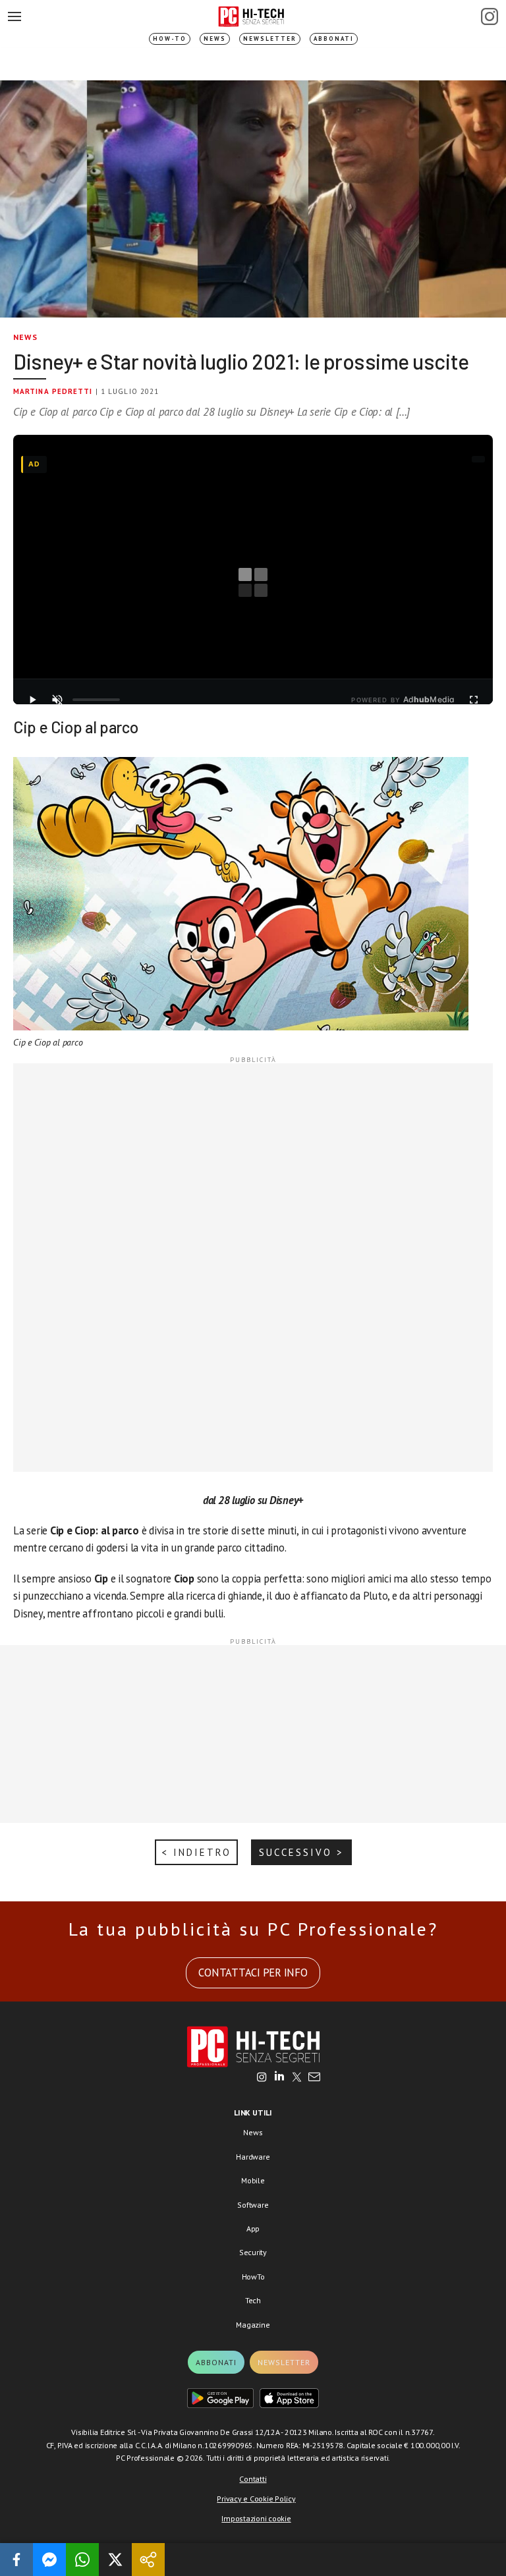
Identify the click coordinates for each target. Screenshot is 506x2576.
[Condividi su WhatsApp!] (82, 2560)
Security (253, 2252)
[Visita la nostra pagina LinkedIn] (279, 2078)
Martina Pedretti (53, 391)
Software (253, 2205)
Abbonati (334, 39)
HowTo (253, 2277)
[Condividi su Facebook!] (16, 2560)
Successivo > (301, 1852)
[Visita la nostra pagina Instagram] (262, 2078)
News (215, 39)
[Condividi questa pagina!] (148, 2560)
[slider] (96, 700)
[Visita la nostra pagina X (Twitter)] (297, 2078)
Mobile (253, 2180)
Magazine (253, 2325)
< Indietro (196, 1852)
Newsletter (270, 39)
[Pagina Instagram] (490, 16)
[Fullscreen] (474, 700)
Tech (253, 2300)
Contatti (253, 2479)
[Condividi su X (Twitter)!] (115, 2560)
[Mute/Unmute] (57, 700)
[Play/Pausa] (32, 700)
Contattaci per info (253, 1973)
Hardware (253, 2157)
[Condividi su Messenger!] (49, 2560)
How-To (170, 39)
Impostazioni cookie (256, 2518)
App (253, 2228)
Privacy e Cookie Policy (256, 2499)
